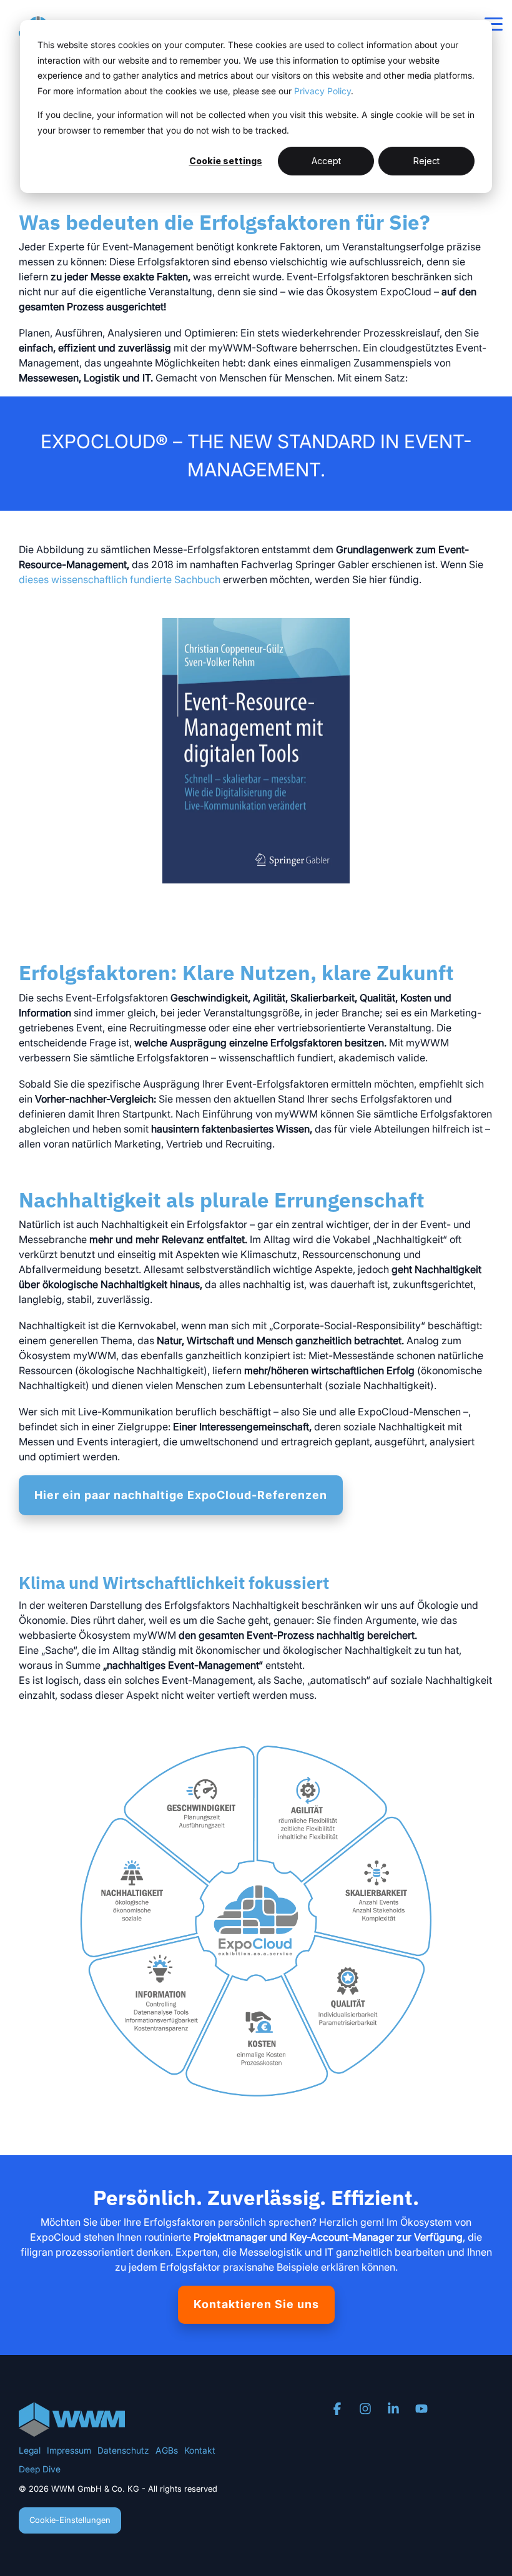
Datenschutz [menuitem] (123, 2450)
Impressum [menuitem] (69, 2450)
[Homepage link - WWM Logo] (72, 2430)
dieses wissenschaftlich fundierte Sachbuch (120, 579)
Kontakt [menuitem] (200, 2450)
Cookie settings (226, 161)
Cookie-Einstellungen (70, 2520)
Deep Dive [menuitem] (40, 2469)
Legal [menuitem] (30, 2450)
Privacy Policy (322, 91)
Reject (426, 161)
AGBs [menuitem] (167, 2450)
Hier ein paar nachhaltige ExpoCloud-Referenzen (181, 1495)
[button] (494, 23)
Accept (326, 161)
